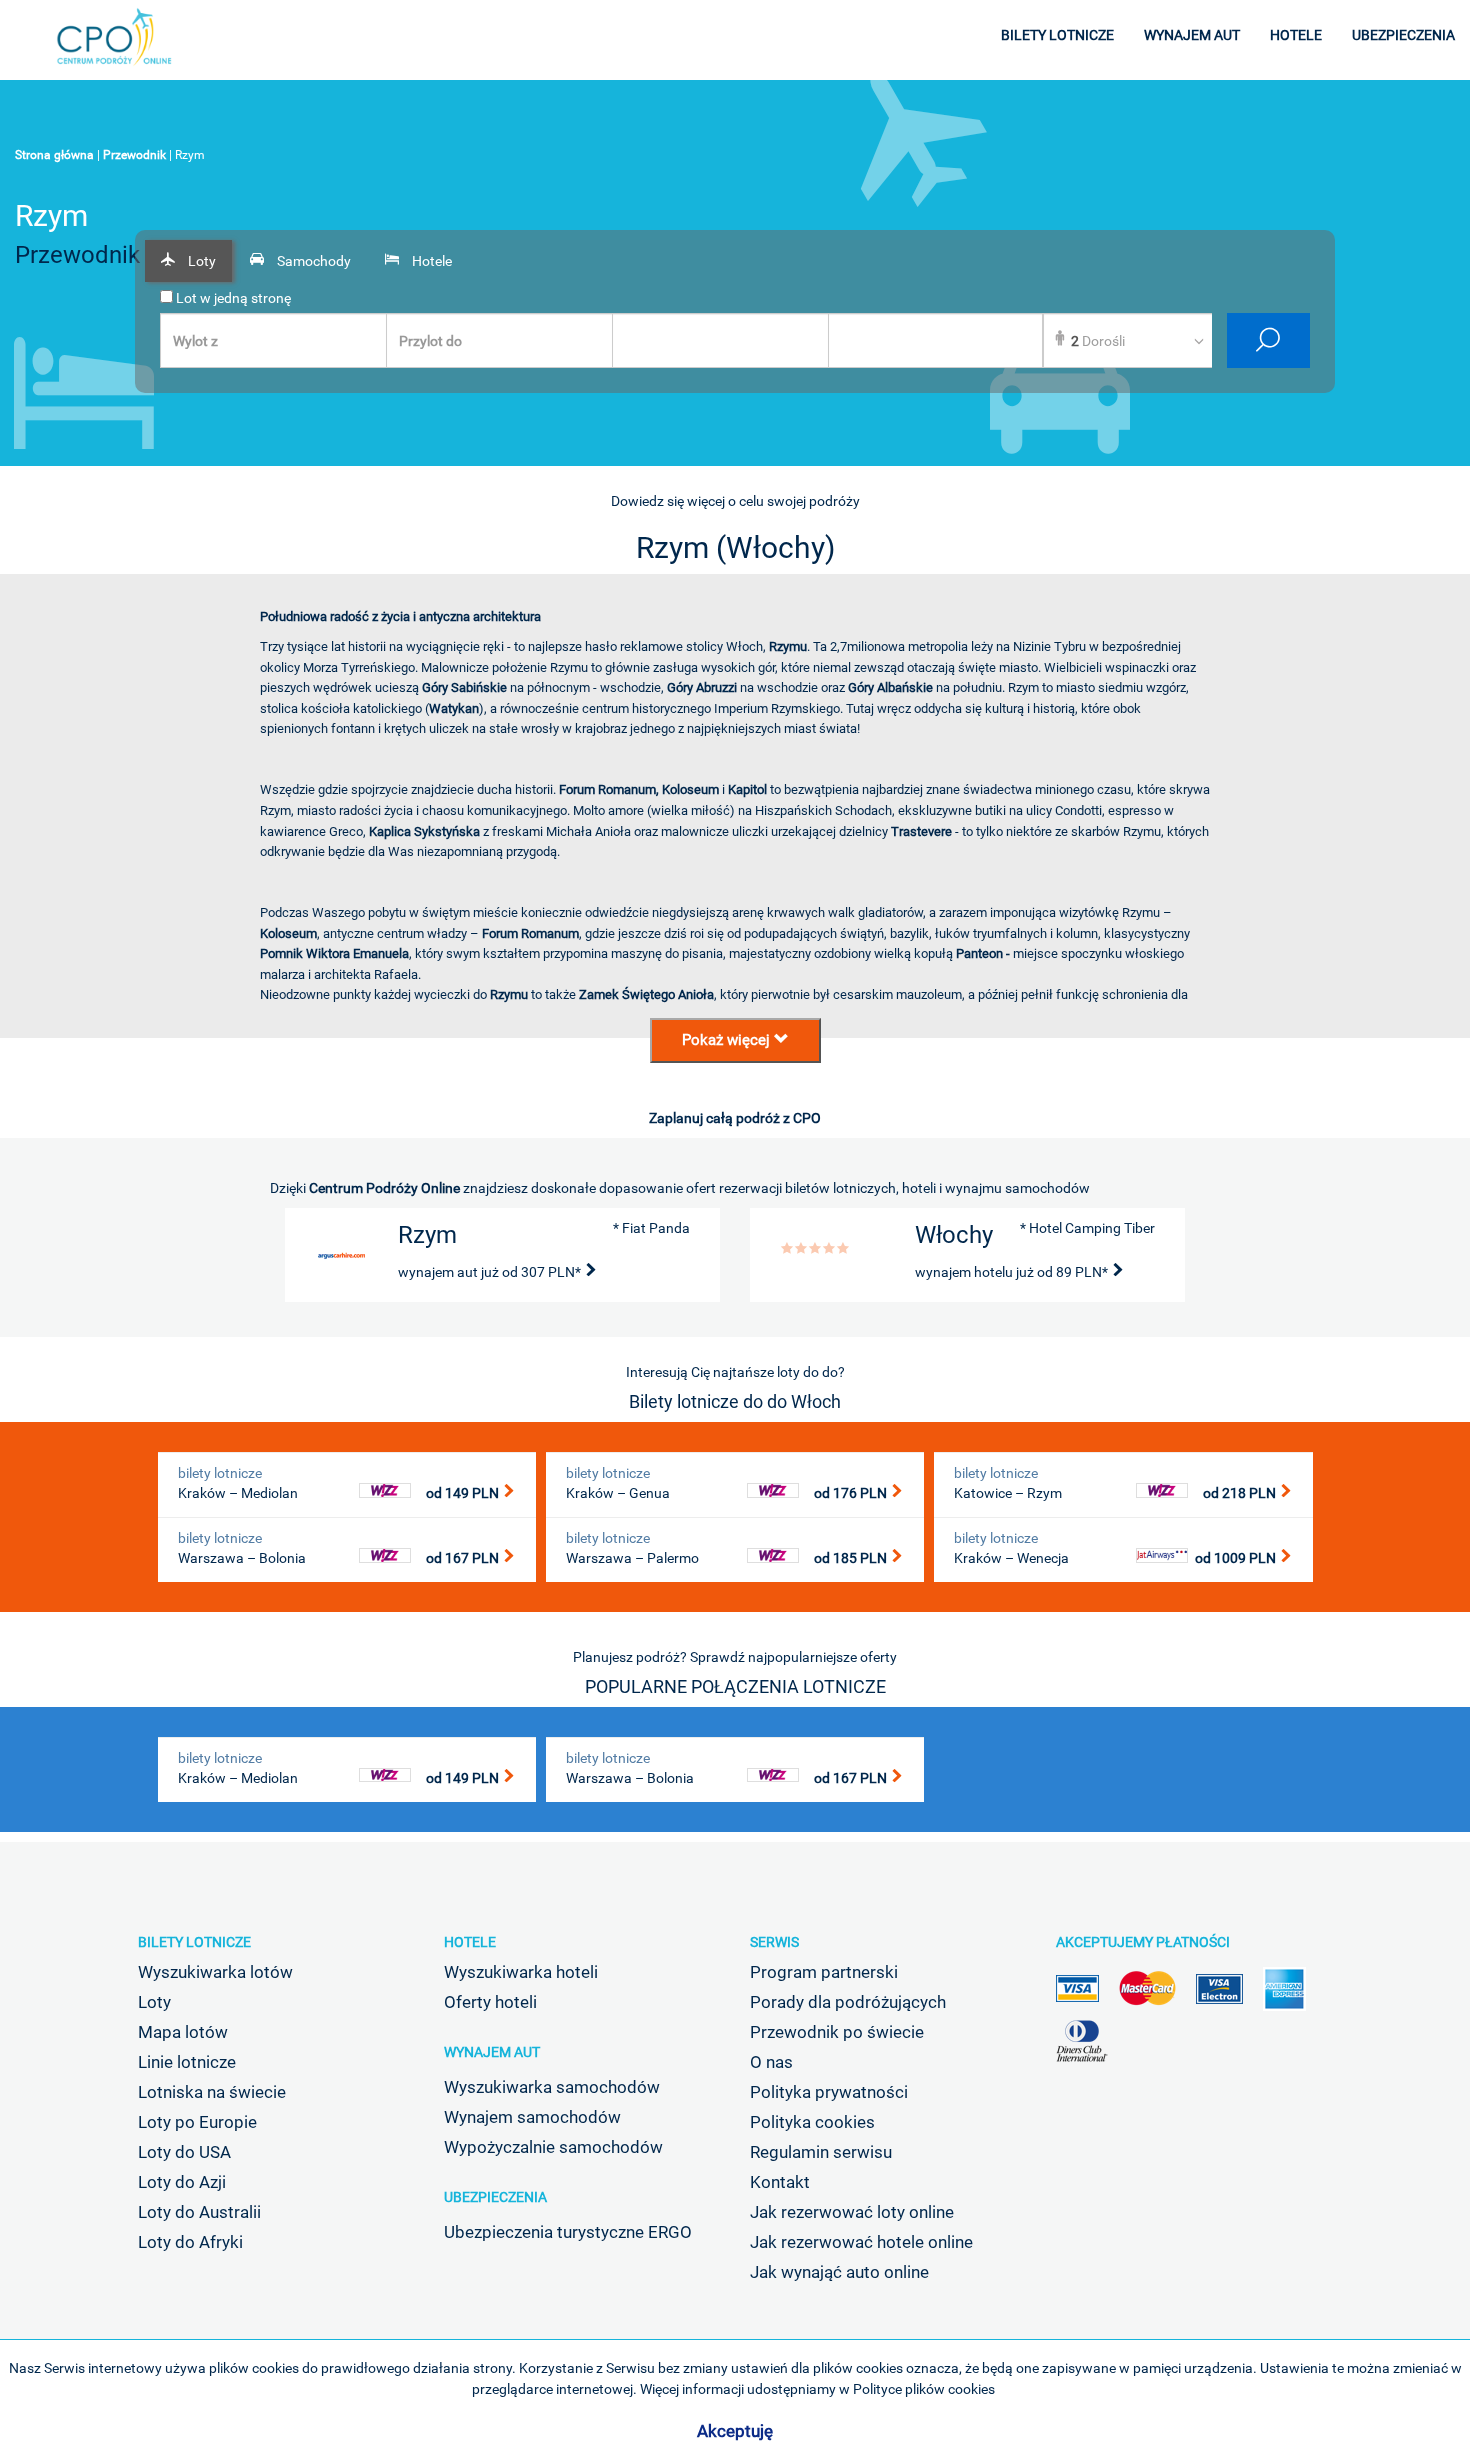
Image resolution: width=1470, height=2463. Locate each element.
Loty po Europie (197, 2122)
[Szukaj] (1268, 340)
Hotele (470, 1942)
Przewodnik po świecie (837, 2032)
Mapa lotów (183, 2032)
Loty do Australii (199, 2212)
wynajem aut (1192, 35)
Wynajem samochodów (532, 2117)
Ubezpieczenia (495, 2197)
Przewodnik (134, 155)
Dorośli (1098, 341)
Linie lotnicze (187, 2062)
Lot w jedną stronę (232, 298)
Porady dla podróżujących (848, 2002)
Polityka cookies (812, 2122)
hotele (1296, 35)
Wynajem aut (492, 2052)
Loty (154, 2002)
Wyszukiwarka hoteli (521, 1972)
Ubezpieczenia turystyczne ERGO (568, 2232)
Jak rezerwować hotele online (861, 2242)
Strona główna (54, 155)
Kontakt (780, 2182)
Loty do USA (184, 2152)
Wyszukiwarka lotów (215, 1972)
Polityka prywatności (829, 2092)
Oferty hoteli (490, 2002)
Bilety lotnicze (194, 1942)
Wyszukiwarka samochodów (552, 2087)
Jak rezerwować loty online (852, 2212)
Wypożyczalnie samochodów (553, 2147)
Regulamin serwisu (821, 2152)
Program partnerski (824, 1972)
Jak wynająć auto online (839, 2272)
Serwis (774, 1942)
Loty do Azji (182, 2182)
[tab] (188, 261)
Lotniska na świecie (212, 2092)
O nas (771, 2062)
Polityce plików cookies (924, 2389)
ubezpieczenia (1403, 35)
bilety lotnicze (1057, 35)
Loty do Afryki (190, 2242)
